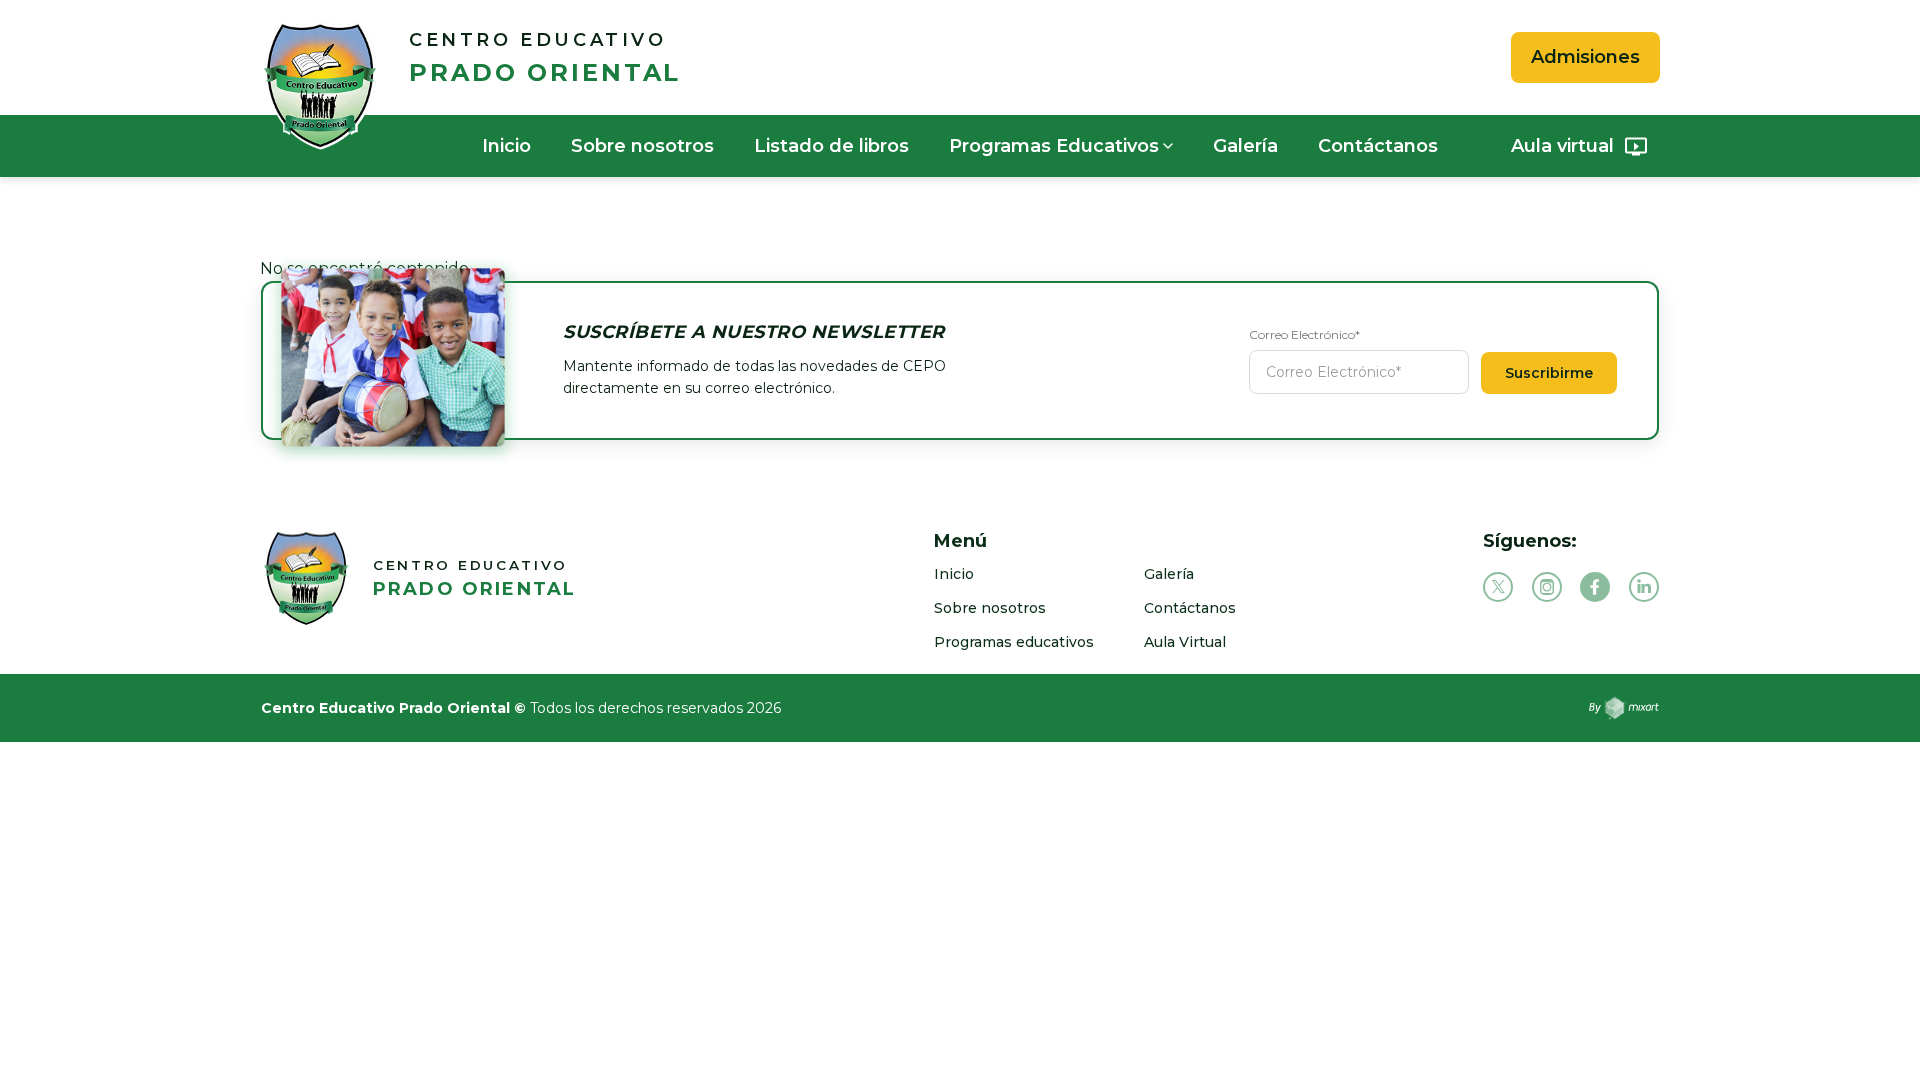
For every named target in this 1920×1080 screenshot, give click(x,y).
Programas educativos (1014, 642)
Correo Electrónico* (1304, 334)
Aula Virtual (1185, 642)
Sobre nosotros (642, 146)
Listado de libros (831, 146)
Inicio (506, 146)
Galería (1245, 146)
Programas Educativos (1054, 146)
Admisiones (1585, 57)
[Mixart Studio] (1624, 708)
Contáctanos (1378, 146)
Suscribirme (1549, 373)
